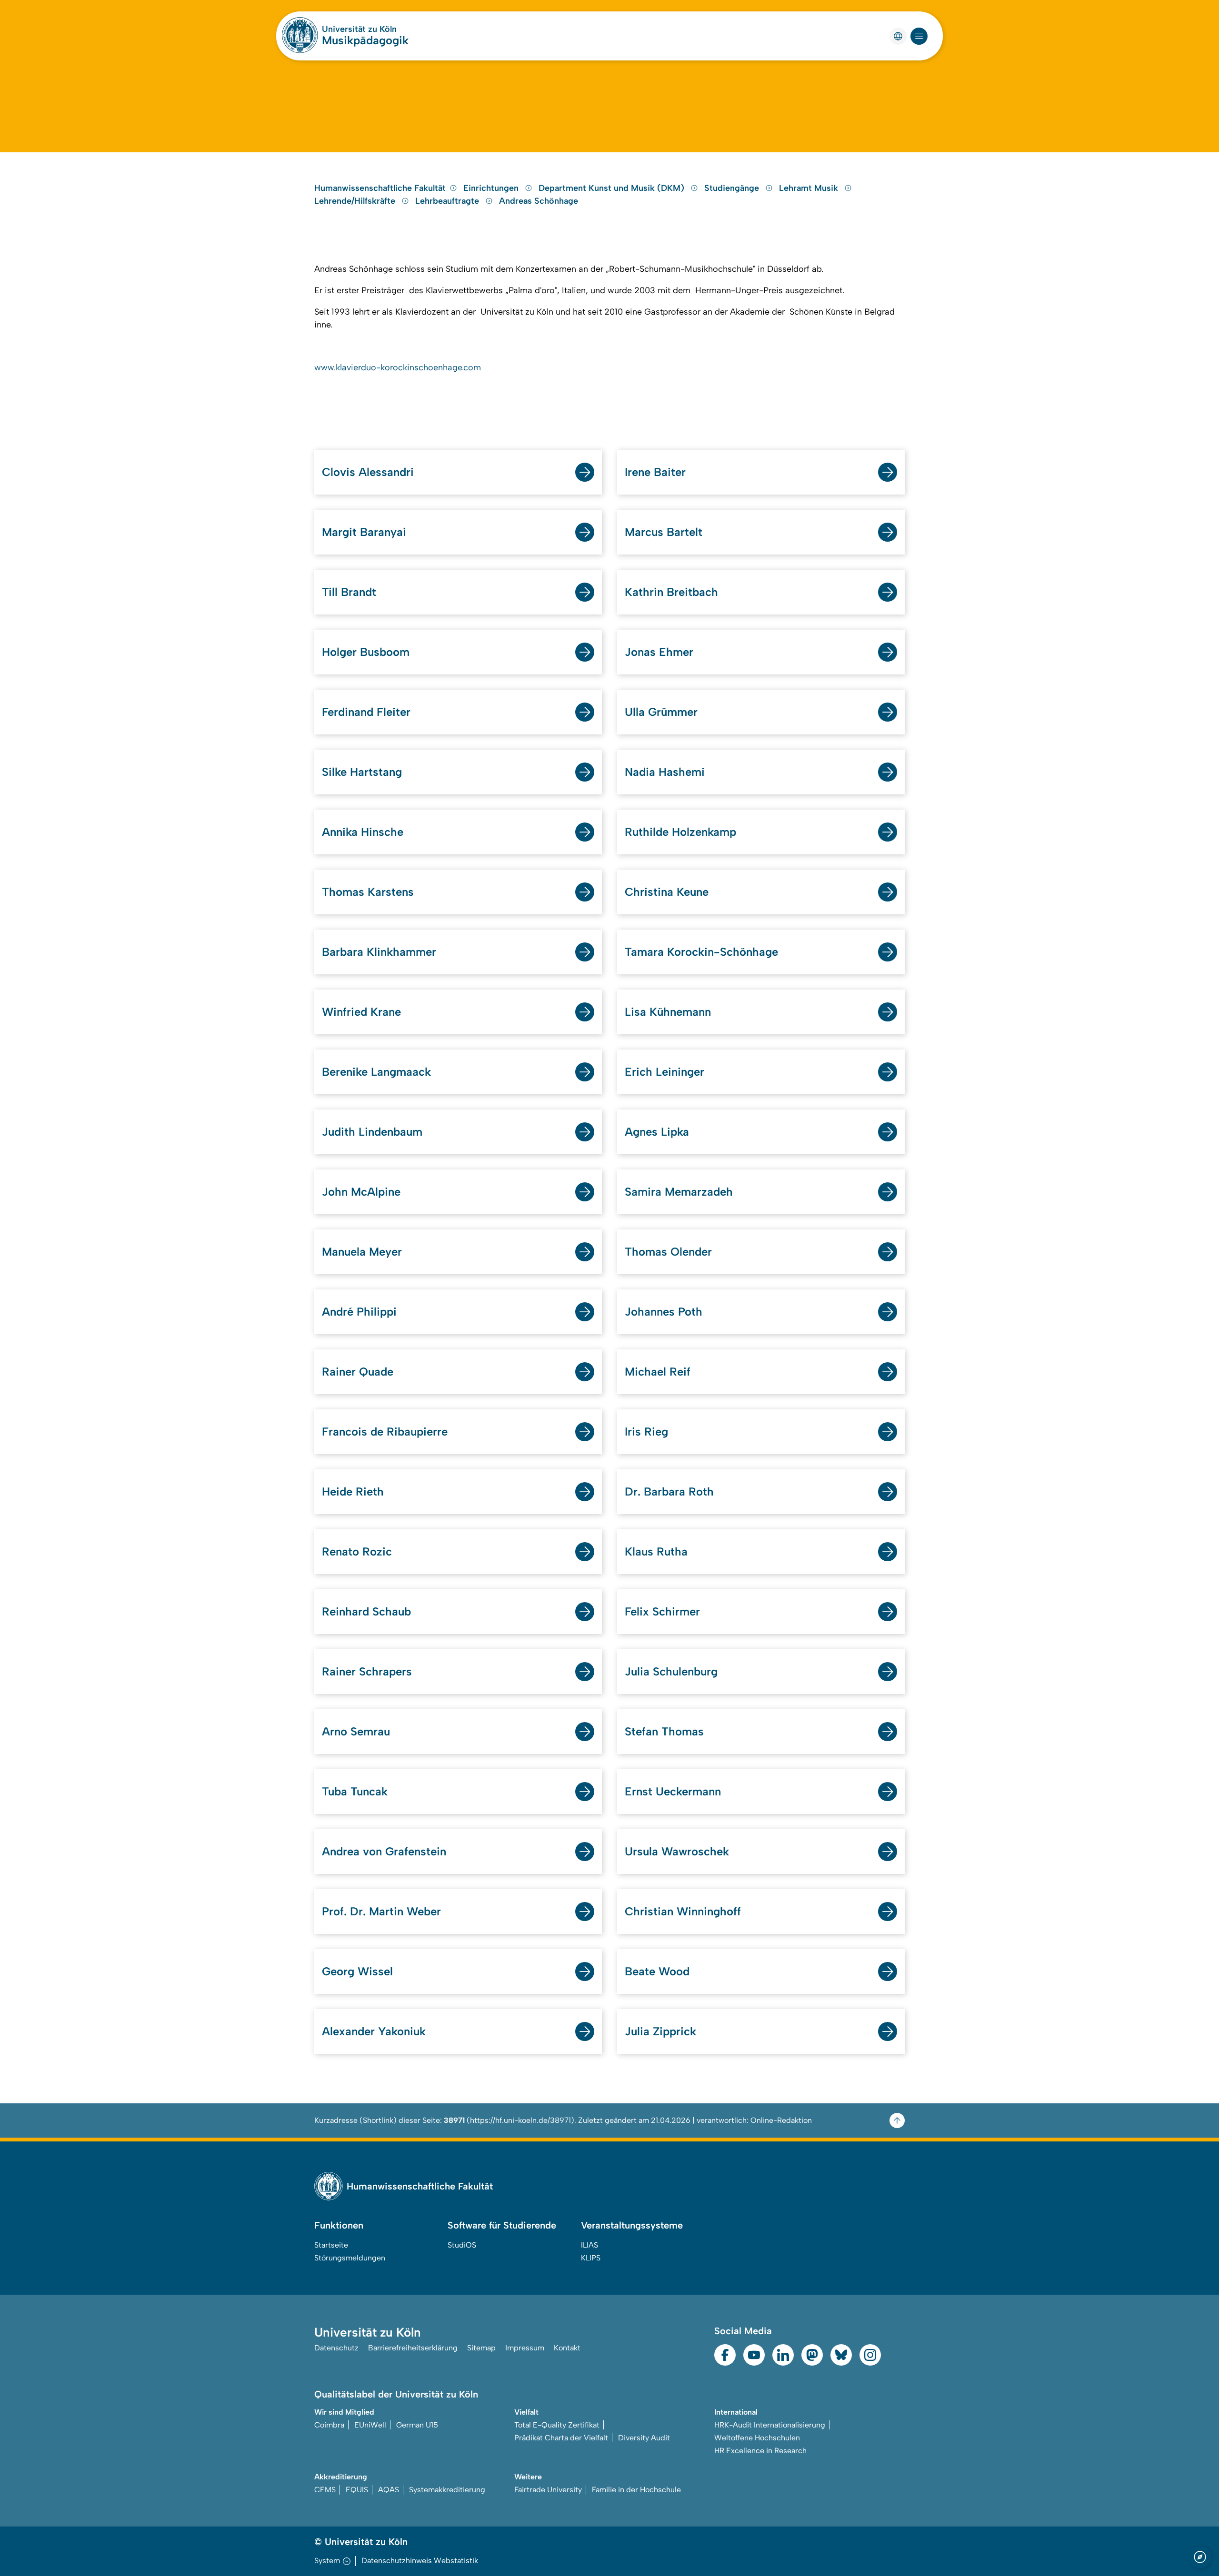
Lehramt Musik (810, 188)
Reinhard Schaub (366, 1611)
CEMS (325, 2490)
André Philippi (359, 1312)
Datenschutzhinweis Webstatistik (420, 2561)
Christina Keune (667, 892)
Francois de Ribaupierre (385, 1432)
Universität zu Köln (359, 29)
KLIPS (591, 2258)
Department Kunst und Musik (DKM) (613, 188)
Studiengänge (733, 188)
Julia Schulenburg (671, 1671)
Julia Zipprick (660, 2031)
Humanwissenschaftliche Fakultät (380, 188)
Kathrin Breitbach (671, 592)
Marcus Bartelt (664, 532)
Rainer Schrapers (367, 1671)
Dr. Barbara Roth (669, 1491)
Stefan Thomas (664, 1731)
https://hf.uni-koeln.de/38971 (520, 2120)
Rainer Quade (358, 1372)
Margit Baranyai (364, 532)
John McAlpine (361, 1192)
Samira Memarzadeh (679, 1192)
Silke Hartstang (362, 772)
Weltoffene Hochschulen (757, 2438)
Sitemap (481, 2348)
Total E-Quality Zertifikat (557, 2425)
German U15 (417, 2425)
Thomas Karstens (368, 892)
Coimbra (329, 2425)
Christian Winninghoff (683, 1911)
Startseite (331, 2245)
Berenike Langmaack (376, 1072)
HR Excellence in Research (760, 2451)
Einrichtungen (492, 188)
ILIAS (590, 2245)
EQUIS (357, 2490)
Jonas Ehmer (659, 652)
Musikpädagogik (365, 40)
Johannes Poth (664, 1312)
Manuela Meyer (362, 1252)
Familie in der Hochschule (636, 2490)
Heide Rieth (353, 1491)
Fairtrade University (548, 2490)
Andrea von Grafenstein (384, 1851)
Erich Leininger (664, 1072)
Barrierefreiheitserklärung (413, 2348)
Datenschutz (336, 2348)
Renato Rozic (357, 1551)
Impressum (525, 2348)
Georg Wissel (357, 1971)
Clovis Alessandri (368, 472)
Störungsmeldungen (350, 2258)
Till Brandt (349, 592)
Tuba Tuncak (355, 1791)
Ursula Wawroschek (677, 1851)
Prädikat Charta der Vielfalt (561, 2438)
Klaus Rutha (656, 1551)
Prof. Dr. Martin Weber (381, 1911)
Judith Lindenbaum (372, 1132)
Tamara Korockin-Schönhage (701, 952)
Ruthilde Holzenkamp (680, 832)
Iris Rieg (646, 1432)
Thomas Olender (668, 1252)
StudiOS (462, 2245)
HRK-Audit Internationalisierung (770, 2425)
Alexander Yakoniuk (374, 2031)
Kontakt (567, 2348)
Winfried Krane (361, 1012)
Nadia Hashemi (665, 772)
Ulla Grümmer (661, 712)
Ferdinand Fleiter (366, 712)
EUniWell (370, 2425)
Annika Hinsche (363, 832)
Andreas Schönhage (539, 201)
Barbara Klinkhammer (379, 952)
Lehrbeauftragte (448, 201)
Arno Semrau (356, 1731)
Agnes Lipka (657, 1132)
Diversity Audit (644, 2438)
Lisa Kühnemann (668, 1012)
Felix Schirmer (662, 1611)
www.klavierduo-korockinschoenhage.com (398, 367)
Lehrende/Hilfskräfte (356, 201)
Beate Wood (657, 1971)
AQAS (389, 2490)
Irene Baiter (655, 472)
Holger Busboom (366, 652)
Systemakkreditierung (447, 2490)
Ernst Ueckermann (673, 1791)
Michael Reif (658, 1372)
